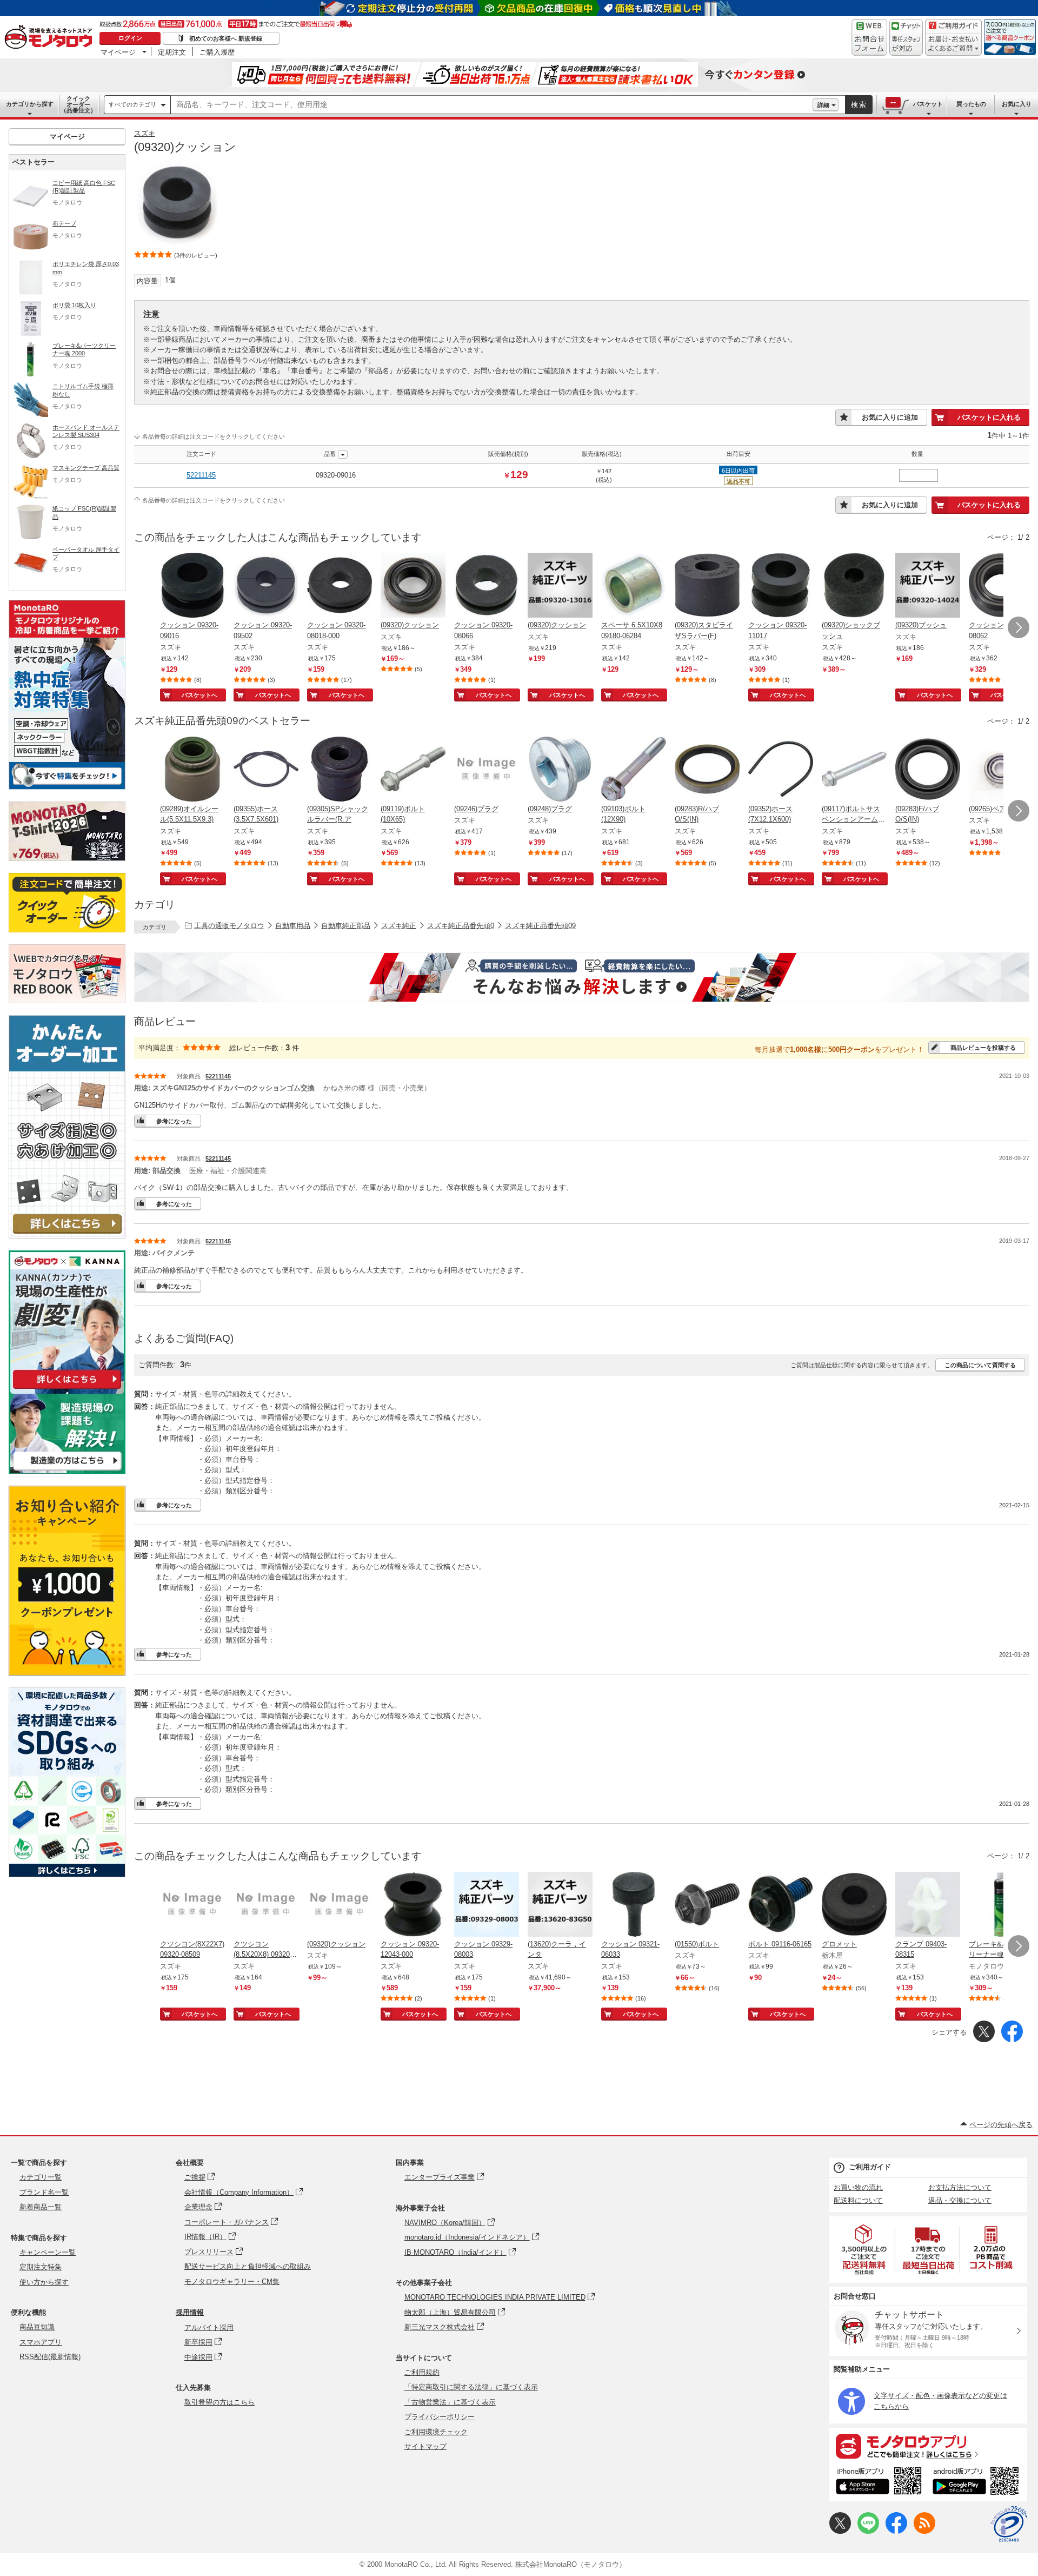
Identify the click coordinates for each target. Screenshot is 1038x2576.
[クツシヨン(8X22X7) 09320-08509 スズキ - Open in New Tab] (192, 1905)
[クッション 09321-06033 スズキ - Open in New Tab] (634, 1905)
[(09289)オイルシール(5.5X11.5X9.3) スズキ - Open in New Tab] (192, 770)
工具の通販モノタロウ (229, 926)
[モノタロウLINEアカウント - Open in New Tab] (868, 2531)
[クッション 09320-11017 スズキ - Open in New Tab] (781, 586)
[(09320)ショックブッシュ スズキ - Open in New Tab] (854, 586)
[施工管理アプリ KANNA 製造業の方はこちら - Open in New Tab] (67, 1471)
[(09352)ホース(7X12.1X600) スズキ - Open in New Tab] (781, 770)
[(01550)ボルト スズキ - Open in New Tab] (707, 1905)
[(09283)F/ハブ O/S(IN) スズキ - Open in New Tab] (928, 770)
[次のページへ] (1019, 627)
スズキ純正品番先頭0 (461, 926)
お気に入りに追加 (890, 417)
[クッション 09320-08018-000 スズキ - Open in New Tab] (340, 586)
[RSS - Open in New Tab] (924, 2531)
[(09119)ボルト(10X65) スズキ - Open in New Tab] (413, 770)
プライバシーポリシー (440, 2417)
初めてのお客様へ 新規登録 (226, 38)
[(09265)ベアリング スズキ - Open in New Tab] (1001, 770)
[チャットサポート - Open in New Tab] (906, 37)
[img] (51, 38)
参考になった (174, 1121)
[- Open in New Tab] (864, 2250)
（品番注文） (78, 104)
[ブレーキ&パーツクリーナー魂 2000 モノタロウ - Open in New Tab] (1001, 1905)
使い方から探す (44, 2282)
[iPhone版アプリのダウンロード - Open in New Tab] (879, 2482)
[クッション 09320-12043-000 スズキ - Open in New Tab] (413, 1905)
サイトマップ (425, 2446)
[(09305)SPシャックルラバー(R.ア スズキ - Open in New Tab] (340, 770)
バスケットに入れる (989, 417)
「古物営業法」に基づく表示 (450, 2402)
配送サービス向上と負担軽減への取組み (248, 2266)
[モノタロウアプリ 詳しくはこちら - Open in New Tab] (928, 2446)
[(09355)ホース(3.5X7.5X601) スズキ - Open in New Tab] (266, 770)
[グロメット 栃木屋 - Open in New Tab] (854, 1905)
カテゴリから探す (30, 104)
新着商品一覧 (41, 2207)
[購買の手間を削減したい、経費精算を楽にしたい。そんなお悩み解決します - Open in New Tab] (582, 977)
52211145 (201, 475)
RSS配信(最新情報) (50, 2357)
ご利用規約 (422, 2372)
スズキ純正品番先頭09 (540, 926)
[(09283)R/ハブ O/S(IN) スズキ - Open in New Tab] (707, 770)
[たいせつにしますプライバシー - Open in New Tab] (1009, 2524)
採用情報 (190, 2312)
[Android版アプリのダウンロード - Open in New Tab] (978, 2482)
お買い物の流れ (858, 2187)
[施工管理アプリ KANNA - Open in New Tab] (67, 1389)
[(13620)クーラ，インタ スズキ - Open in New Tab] (560, 1905)
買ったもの (971, 104)
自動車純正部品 (346, 926)
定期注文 (172, 52)
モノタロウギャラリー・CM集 (232, 2282)
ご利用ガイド (870, 2167)
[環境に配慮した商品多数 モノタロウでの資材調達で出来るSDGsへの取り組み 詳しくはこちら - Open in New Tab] (67, 1874)
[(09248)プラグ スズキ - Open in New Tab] (560, 770)
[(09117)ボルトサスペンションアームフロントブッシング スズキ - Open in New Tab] (854, 770)
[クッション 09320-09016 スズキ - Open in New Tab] (192, 586)
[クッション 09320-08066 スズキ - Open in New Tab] (487, 586)
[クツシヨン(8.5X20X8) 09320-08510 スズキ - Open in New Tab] (266, 1905)
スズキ (145, 133)
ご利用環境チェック (436, 2432)
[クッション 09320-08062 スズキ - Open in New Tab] (1001, 586)
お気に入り (1017, 104)
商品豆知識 (37, 2327)
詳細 (823, 105)
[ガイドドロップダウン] (953, 45)
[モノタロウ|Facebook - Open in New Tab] (896, 2531)
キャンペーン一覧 (48, 2252)
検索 (859, 105)
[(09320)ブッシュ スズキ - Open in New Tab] (928, 586)
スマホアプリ (41, 2342)
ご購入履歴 (217, 52)
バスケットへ (199, 695)
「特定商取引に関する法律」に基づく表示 (471, 2387)
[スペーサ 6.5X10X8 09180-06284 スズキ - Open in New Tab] (634, 586)
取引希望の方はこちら (219, 2402)
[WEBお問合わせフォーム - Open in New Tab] (869, 37)
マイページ (118, 52)
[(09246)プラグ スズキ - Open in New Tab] (487, 770)
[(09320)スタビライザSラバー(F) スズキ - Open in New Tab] (707, 586)
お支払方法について (960, 2187)
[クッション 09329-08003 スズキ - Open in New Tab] (487, 1905)
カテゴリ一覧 (41, 2177)
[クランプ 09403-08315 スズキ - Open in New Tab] (928, 1905)
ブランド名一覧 (44, 2192)
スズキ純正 (399, 926)
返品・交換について (960, 2200)
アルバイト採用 (209, 2327)
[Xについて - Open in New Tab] (840, 2531)
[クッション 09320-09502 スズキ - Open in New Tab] (266, 586)
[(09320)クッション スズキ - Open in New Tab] (413, 586)
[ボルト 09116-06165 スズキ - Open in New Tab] (781, 1905)
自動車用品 (293, 926)
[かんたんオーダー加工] (67, 1236)
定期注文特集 (41, 2267)
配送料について (858, 2200)
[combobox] (492, 105)
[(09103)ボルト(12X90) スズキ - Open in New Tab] (634, 770)
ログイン (130, 38)
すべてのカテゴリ (132, 104)
